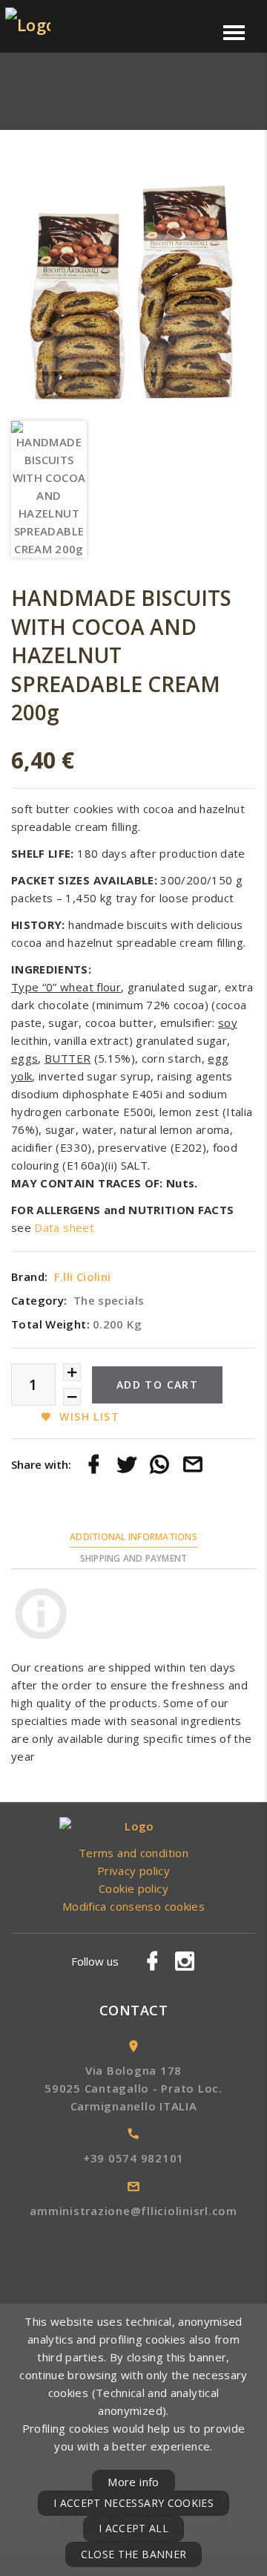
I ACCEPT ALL (133, 2528)
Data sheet (64, 1227)
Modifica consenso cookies (133, 1906)
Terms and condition (133, 1853)
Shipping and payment (134, 1558)
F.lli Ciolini (83, 1276)
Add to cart (157, 1385)
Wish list (89, 1416)
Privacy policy (133, 1871)
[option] (133, 290)
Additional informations (133, 1537)
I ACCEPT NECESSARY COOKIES (133, 2503)
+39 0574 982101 (133, 2158)
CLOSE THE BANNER (134, 2554)
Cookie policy (133, 1888)
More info (133, 2482)
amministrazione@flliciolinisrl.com (133, 2211)
